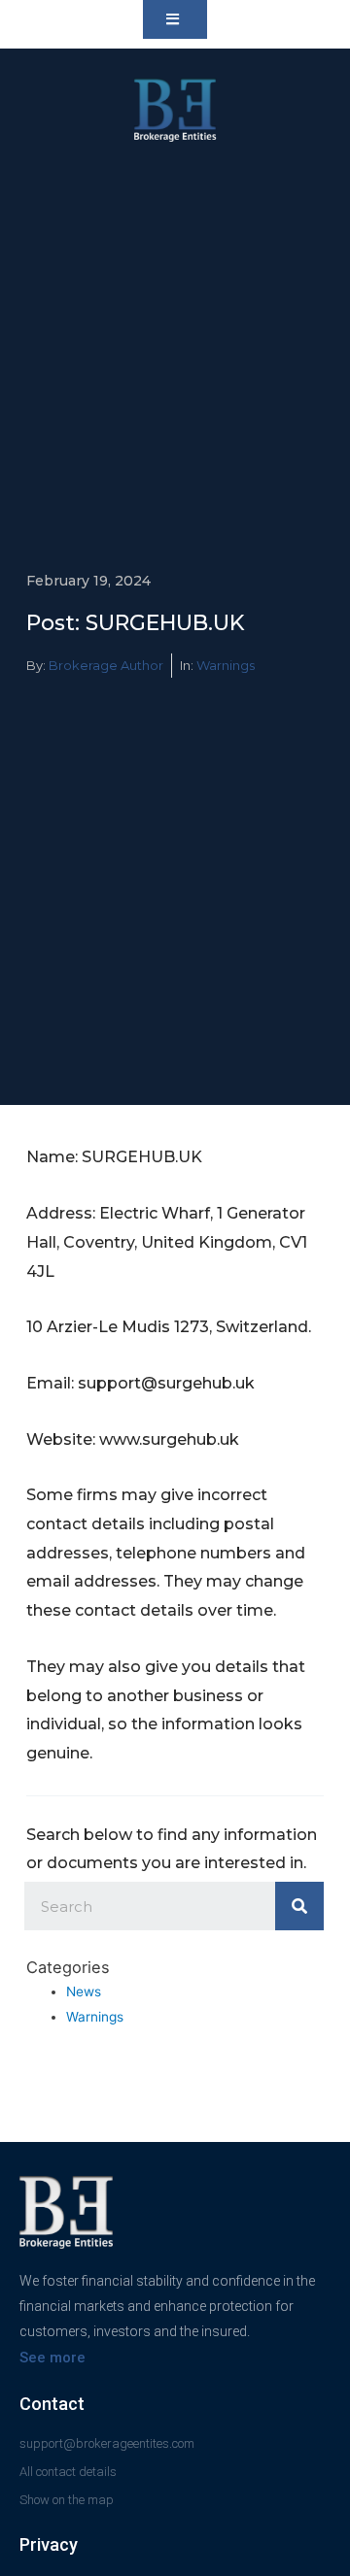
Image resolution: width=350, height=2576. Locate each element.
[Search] (299, 1906)
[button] (175, 19)
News (84, 1991)
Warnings (226, 665)
